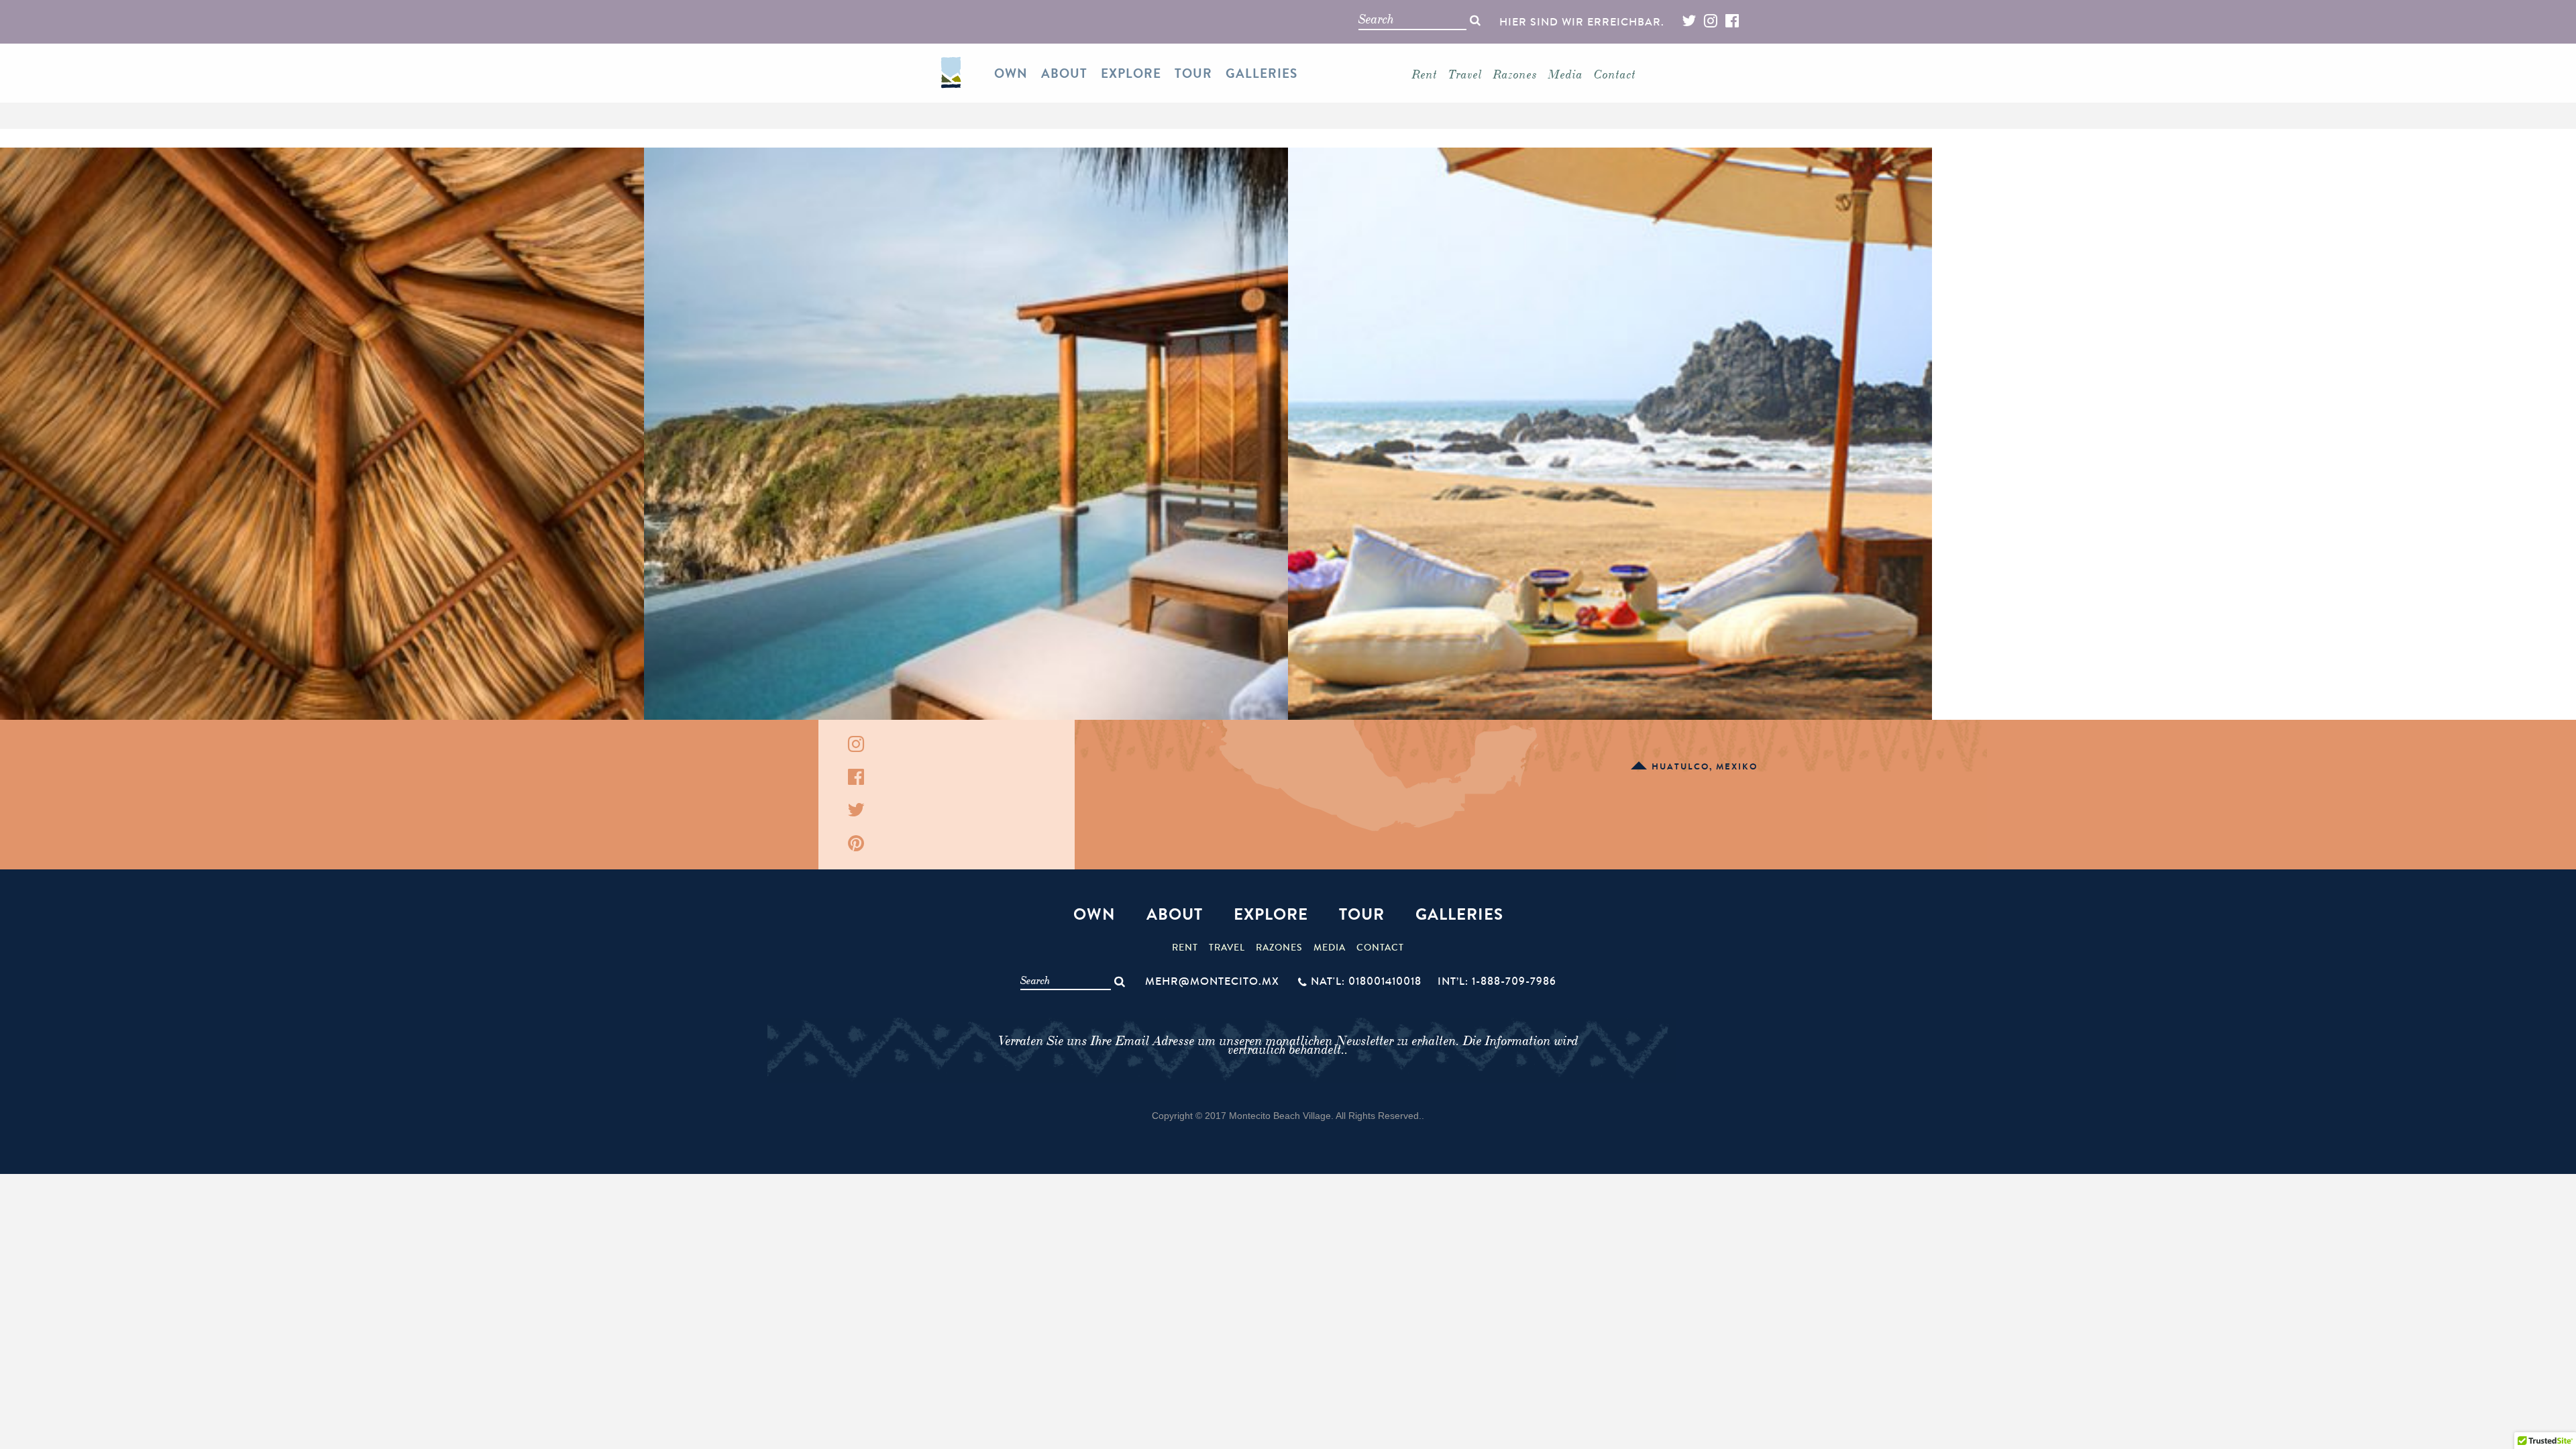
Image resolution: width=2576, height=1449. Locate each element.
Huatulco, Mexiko (1705, 767)
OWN (1011, 74)
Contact (1615, 74)
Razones (1515, 74)
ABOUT (1064, 74)
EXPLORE (1131, 74)
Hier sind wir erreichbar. (1582, 22)
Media (1566, 74)
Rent (1425, 74)
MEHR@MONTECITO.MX (1212, 981)
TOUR (1193, 74)
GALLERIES (1262, 74)
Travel (1465, 74)
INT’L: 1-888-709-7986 (1497, 981)
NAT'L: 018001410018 (1366, 981)
